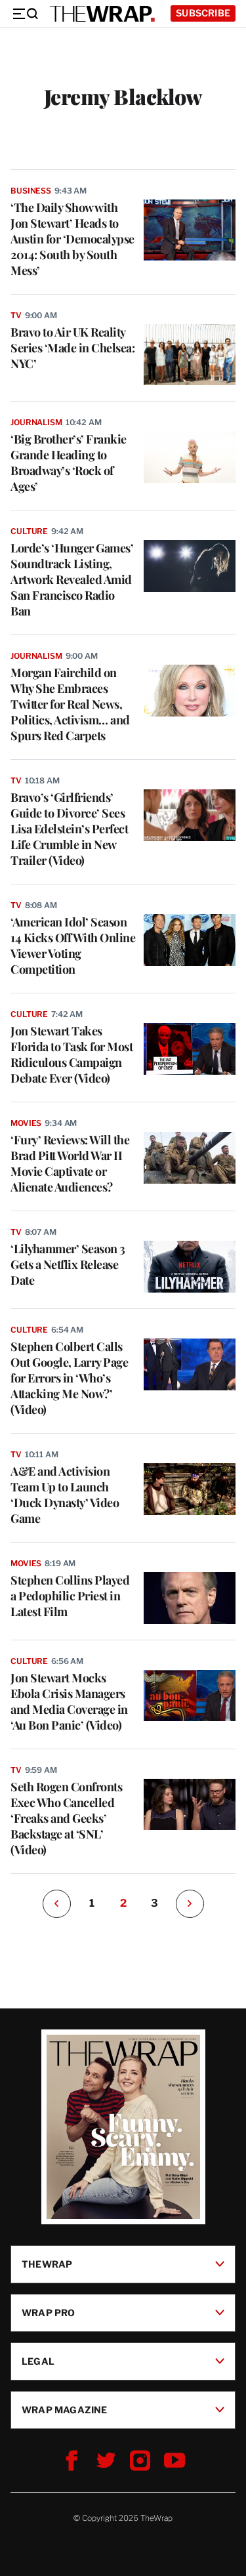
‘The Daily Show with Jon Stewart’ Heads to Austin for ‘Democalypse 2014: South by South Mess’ (72, 239)
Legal (38, 2360)
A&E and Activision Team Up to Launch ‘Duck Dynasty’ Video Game (65, 1495)
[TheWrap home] (102, 14)
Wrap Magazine (65, 2409)
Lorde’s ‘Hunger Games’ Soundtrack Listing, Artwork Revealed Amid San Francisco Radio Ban (72, 579)
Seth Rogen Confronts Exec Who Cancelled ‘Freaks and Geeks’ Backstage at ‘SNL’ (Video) (66, 1818)
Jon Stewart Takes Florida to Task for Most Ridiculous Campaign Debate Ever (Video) (72, 1054)
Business (31, 191)
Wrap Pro (49, 2312)
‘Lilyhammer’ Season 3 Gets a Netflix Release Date (68, 1264)
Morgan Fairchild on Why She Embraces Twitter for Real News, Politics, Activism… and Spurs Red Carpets (70, 704)
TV (16, 315)
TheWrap (47, 2263)
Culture (29, 531)
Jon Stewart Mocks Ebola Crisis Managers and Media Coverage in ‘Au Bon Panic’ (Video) (69, 1701)
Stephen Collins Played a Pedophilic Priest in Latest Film (70, 1596)
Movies (26, 1123)
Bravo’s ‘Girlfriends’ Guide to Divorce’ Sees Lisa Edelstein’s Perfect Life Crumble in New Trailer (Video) (69, 829)
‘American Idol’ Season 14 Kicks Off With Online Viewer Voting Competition (73, 945)
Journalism (36, 422)
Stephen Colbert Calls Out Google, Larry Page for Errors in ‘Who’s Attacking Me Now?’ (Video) (69, 1378)
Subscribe (203, 13)
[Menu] (25, 14)
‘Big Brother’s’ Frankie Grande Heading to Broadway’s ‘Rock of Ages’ (69, 463)
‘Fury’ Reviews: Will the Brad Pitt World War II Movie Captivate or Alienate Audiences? (70, 1163)
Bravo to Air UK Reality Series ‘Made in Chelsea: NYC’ (72, 348)
